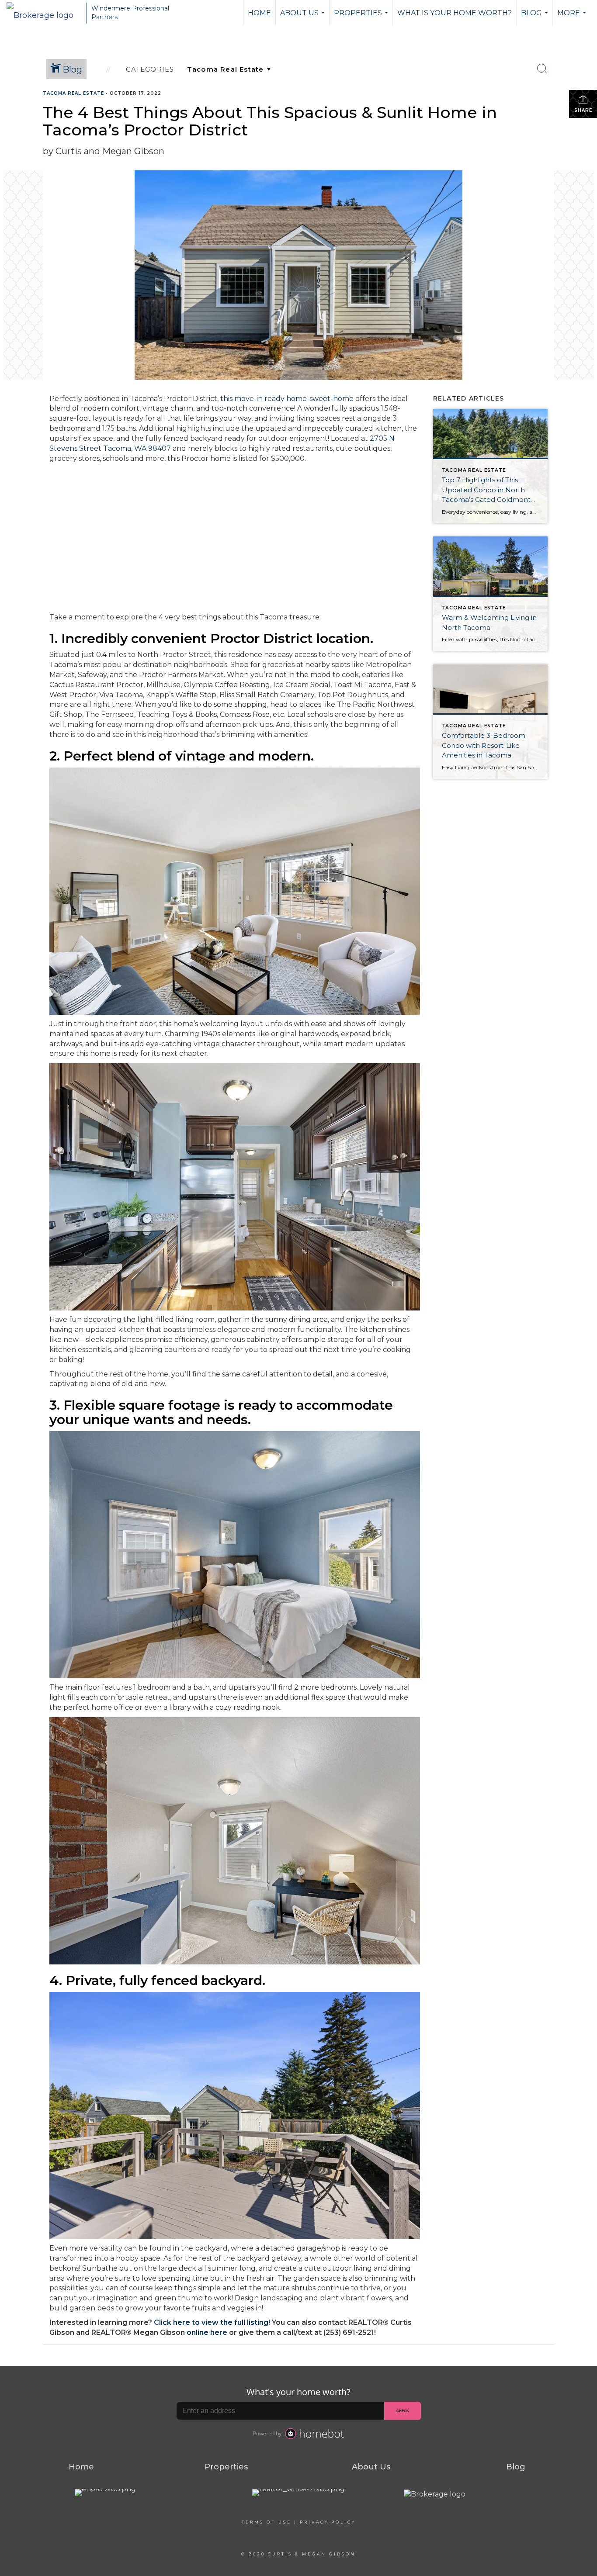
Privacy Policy (328, 2522)
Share (583, 110)
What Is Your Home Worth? (455, 13)
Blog (536, 17)
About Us (304, 17)
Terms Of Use (267, 2522)
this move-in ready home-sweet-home (286, 399)
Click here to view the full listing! (212, 2322)
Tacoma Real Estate (73, 93)
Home (259, 13)
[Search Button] (542, 69)
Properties (362, 17)
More (573, 17)
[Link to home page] (44, 13)
